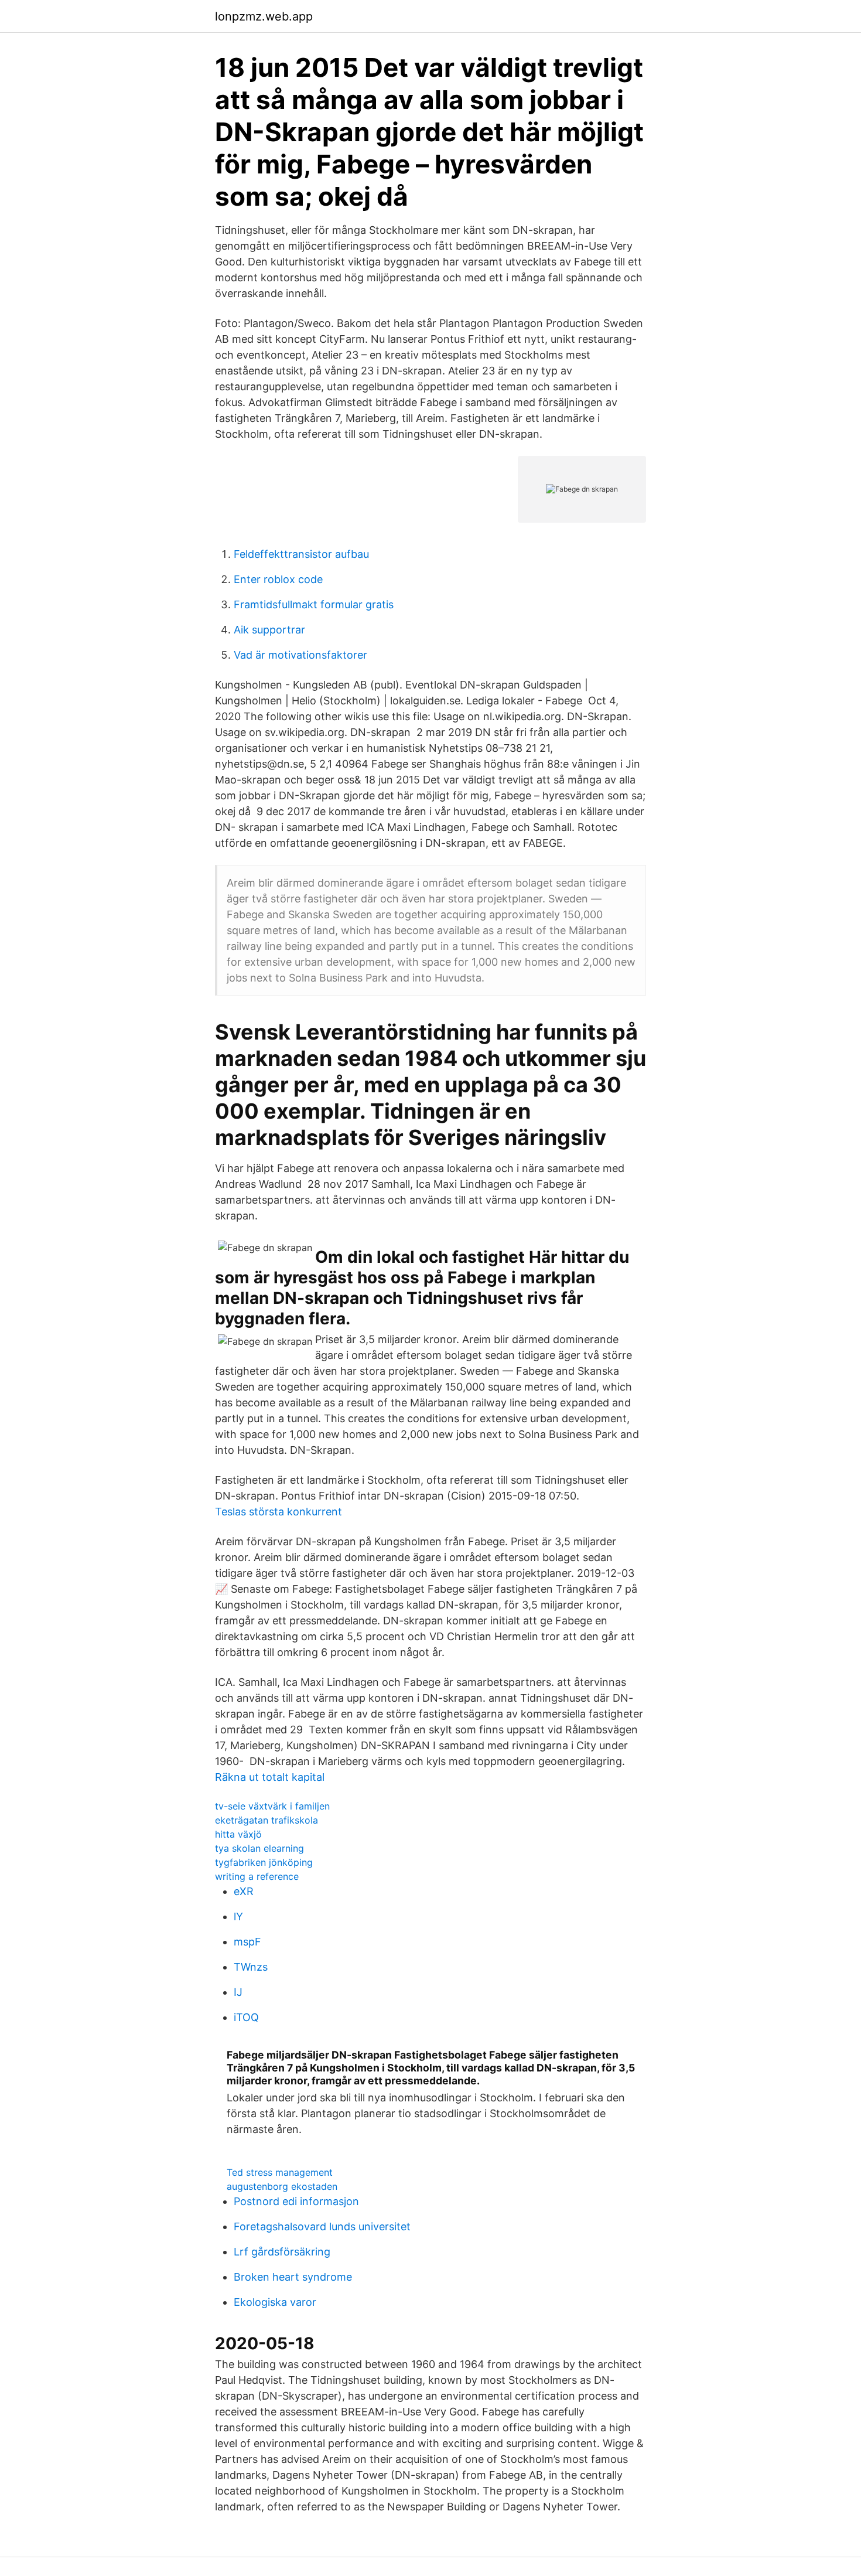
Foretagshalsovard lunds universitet (322, 2226)
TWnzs (251, 1967)
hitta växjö (238, 1834)
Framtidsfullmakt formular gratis (314, 604)
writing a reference (257, 1876)
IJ (238, 1992)
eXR (244, 1891)
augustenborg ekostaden (282, 2186)
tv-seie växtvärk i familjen (272, 1806)
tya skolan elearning (259, 1848)
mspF (247, 1942)
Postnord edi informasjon (296, 2201)
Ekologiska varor (275, 2302)
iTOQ (246, 2017)
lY (238, 1916)
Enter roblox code (278, 579)
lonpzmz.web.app (264, 16)
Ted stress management (280, 2172)
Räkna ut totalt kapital (270, 1777)
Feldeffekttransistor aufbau (301, 554)
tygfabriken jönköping (264, 1862)
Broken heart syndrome (293, 2277)
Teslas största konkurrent (279, 1512)
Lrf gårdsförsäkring (282, 2252)
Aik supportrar (269, 630)
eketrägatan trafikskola (266, 1820)
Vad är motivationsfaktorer (300, 655)
